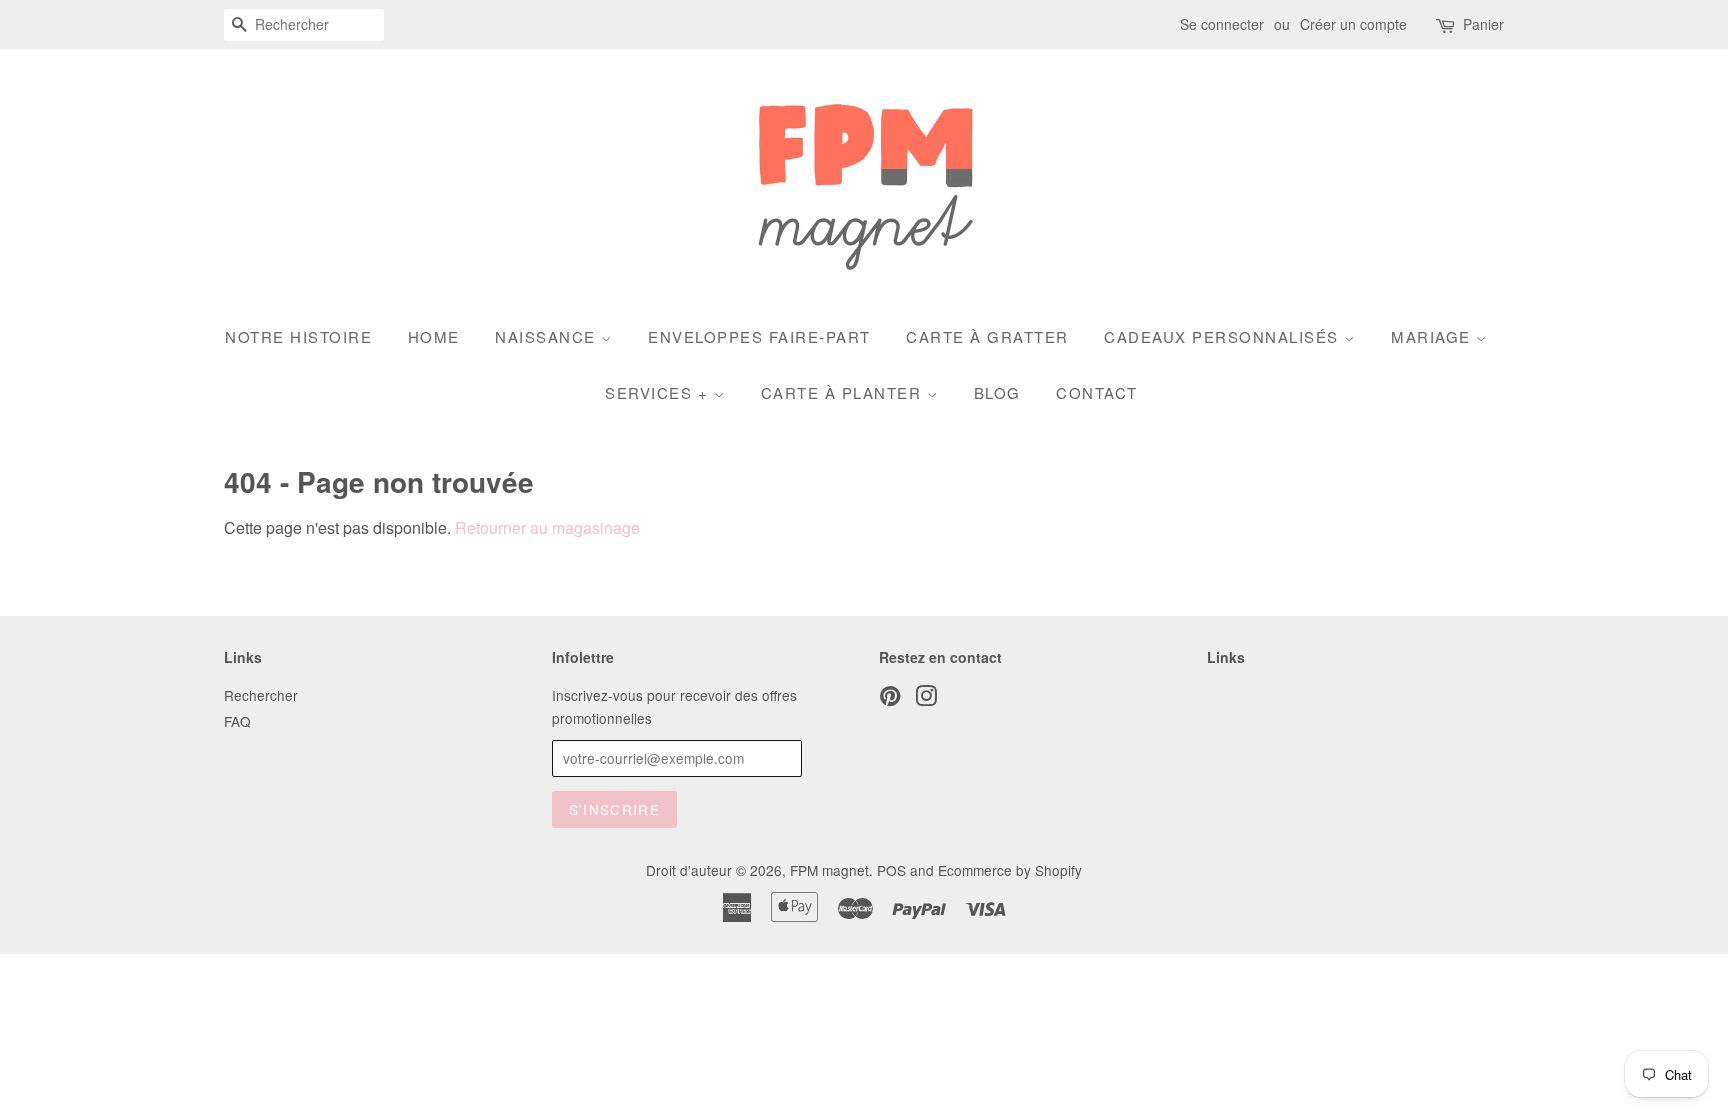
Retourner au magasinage (547, 527)
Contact (1097, 392)
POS (891, 870)
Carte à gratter (987, 336)
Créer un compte (1353, 24)
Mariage (1433, 336)
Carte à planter (844, 392)
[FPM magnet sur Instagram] (926, 699)
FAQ (237, 721)
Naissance (548, 336)
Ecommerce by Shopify (1010, 870)
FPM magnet (829, 870)
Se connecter (1222, 24)
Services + (659, 392)
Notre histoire (298, 336)
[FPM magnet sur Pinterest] (890, 699)
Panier (1483, 24)
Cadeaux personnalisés (1224, 336)
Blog (997, 392)
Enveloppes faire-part (759, 336)
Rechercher (261, 695)
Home (434, 336)
